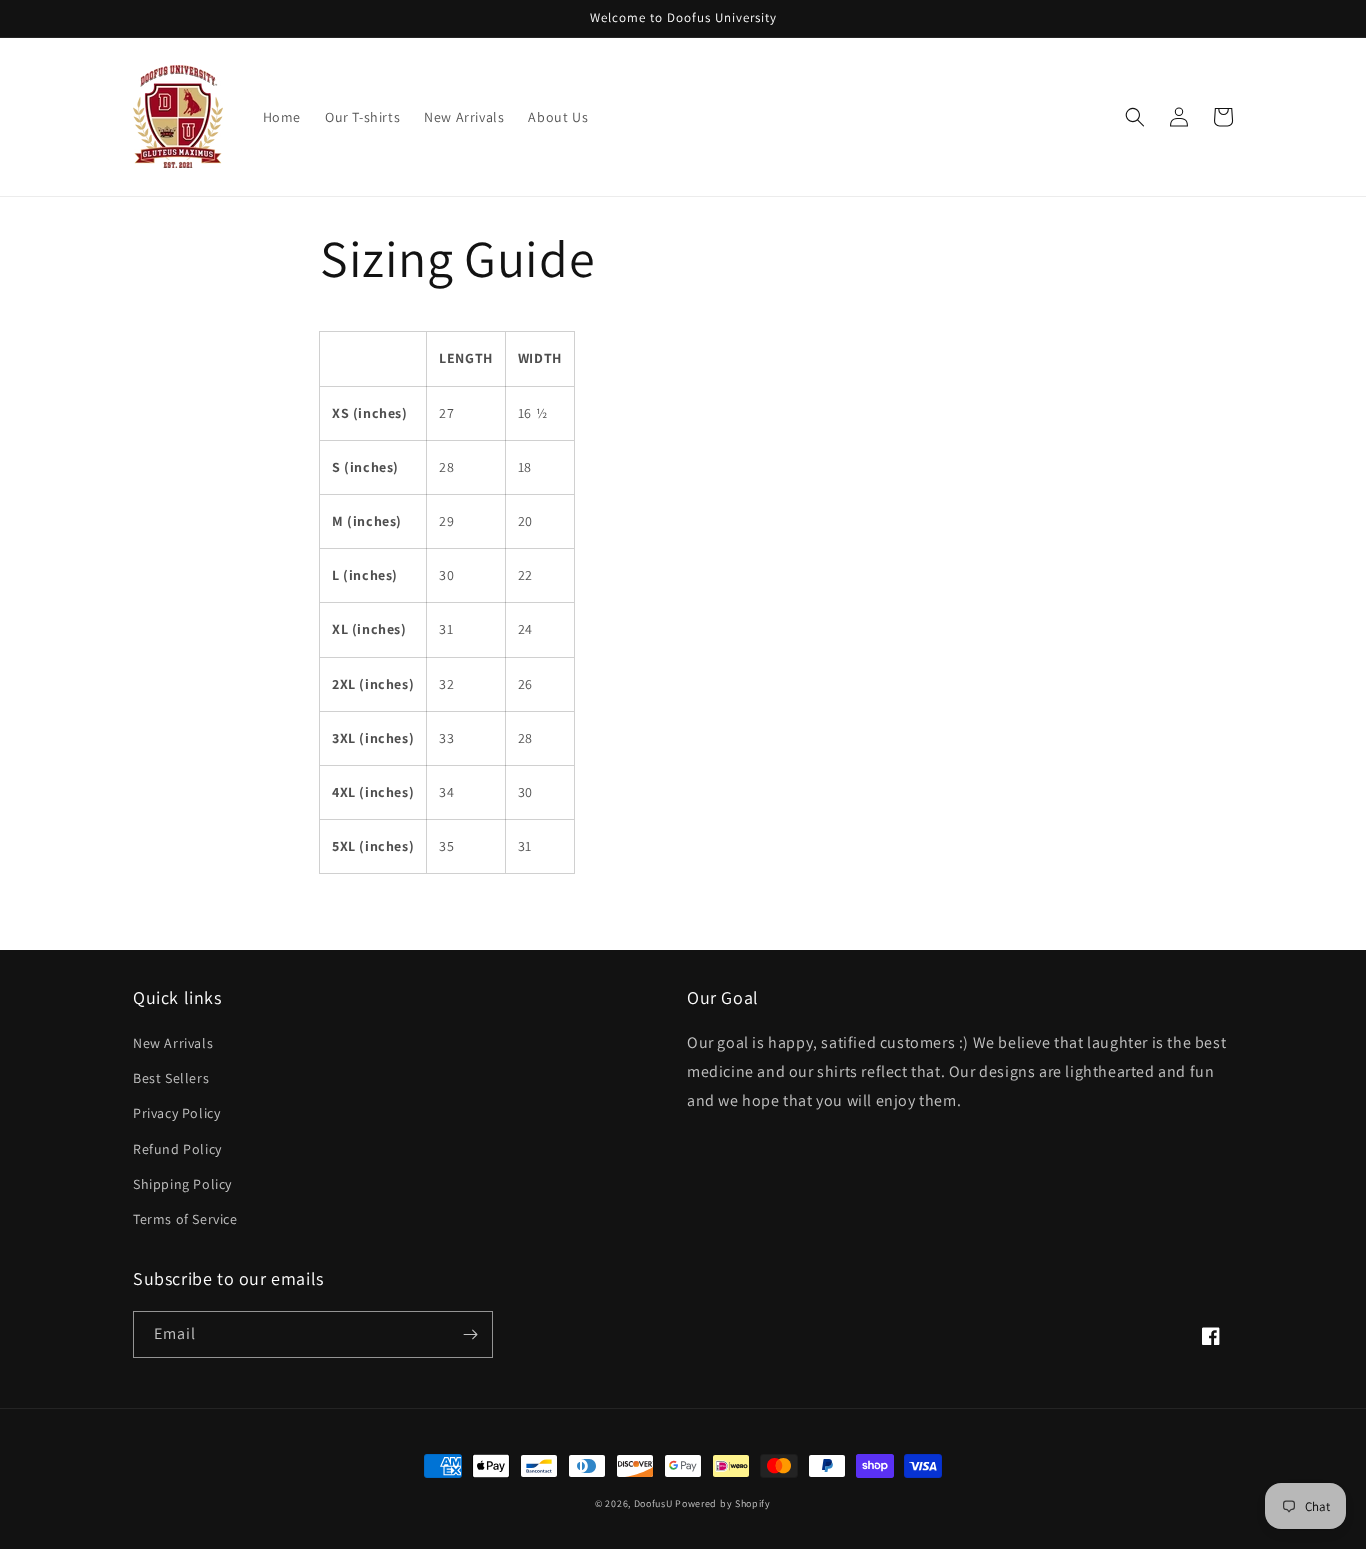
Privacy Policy (176, 1113)
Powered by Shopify (723, 1503)
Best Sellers (171, 1078)
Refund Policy (177, 1149)
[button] (1135, 117)
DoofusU (653, 1503)
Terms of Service (185, 1219)
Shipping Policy (182, 1184)
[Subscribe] (470, 1334)
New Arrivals (173, 1043)
